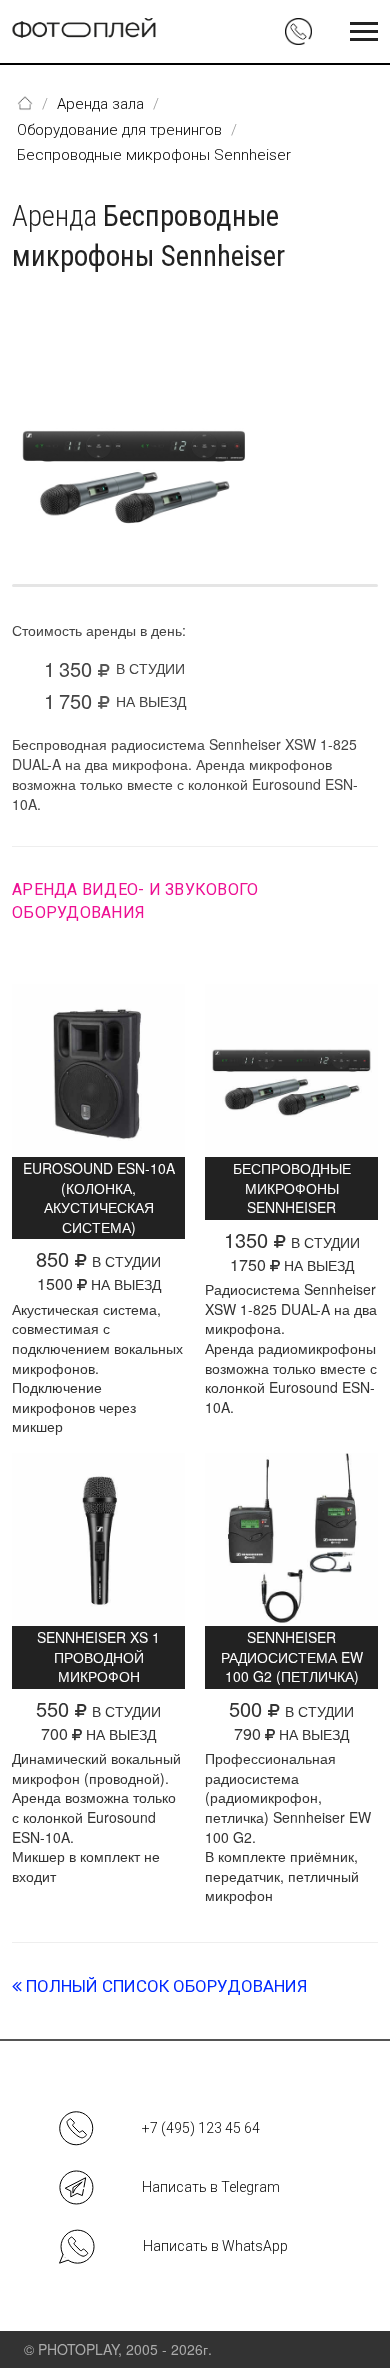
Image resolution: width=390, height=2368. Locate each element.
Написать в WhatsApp (215, 2246)
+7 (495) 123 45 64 (201, 2128)
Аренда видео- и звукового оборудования (135, 900)
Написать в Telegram (211, 2187)
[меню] (364, 32)
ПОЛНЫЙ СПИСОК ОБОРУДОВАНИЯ (164, 1986)
